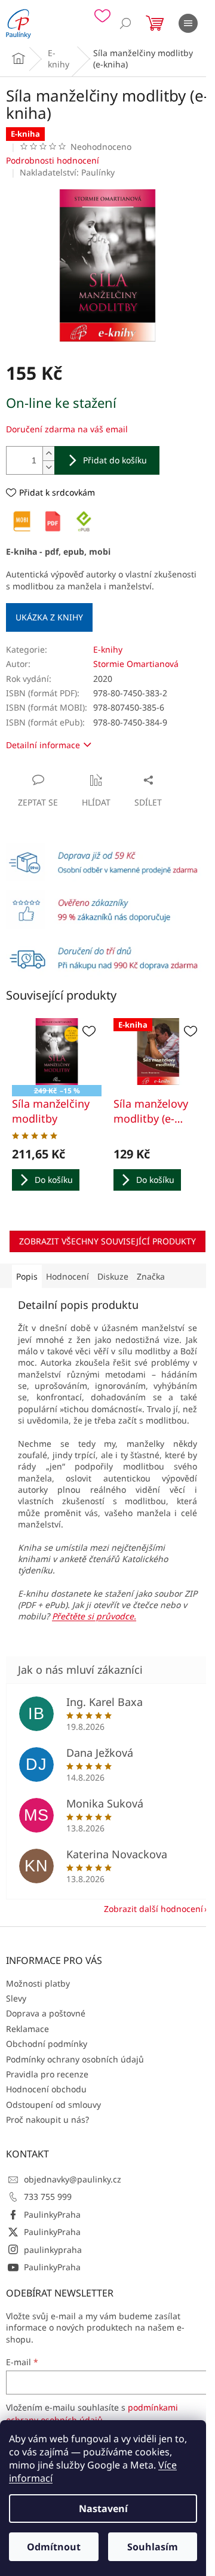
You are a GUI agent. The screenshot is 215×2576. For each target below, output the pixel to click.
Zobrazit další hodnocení (153, 1909)
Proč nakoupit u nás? (47, 2119)
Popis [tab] (27, 1276)
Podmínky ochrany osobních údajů (75, 2059)
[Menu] (188, 23)
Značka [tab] (151, 1276)
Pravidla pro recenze (47, 2074)
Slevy (16, 1998)
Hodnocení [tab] (67, 1276)
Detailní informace (43, 745)
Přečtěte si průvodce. (94, 1616)
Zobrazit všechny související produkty (107, 1241)
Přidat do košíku (115, 460)
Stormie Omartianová (136, 664)
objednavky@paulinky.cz (73, 2179)
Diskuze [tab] (113, 1276)
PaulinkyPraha (52, 2214)
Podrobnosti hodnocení (53, 160)
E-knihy (108, 649)
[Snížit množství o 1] (48, 467)
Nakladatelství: (67, 172)
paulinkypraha (53, 2250)
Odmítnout (54, 2547)
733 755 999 (48, 2197)
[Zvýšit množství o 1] (48, 454)
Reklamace (27, 2029)
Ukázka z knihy (49, 617)
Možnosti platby (38, 1983)
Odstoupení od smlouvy (53, 2105)
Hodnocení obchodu (46, 2089)
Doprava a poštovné (46, 2013)
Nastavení (103, 2509)
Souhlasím (153, 2547)
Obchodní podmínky (47, 2044)
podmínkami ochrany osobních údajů (92, 2413)
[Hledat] (125, 23)
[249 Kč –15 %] (57, 1052)
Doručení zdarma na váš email (67, 429)
